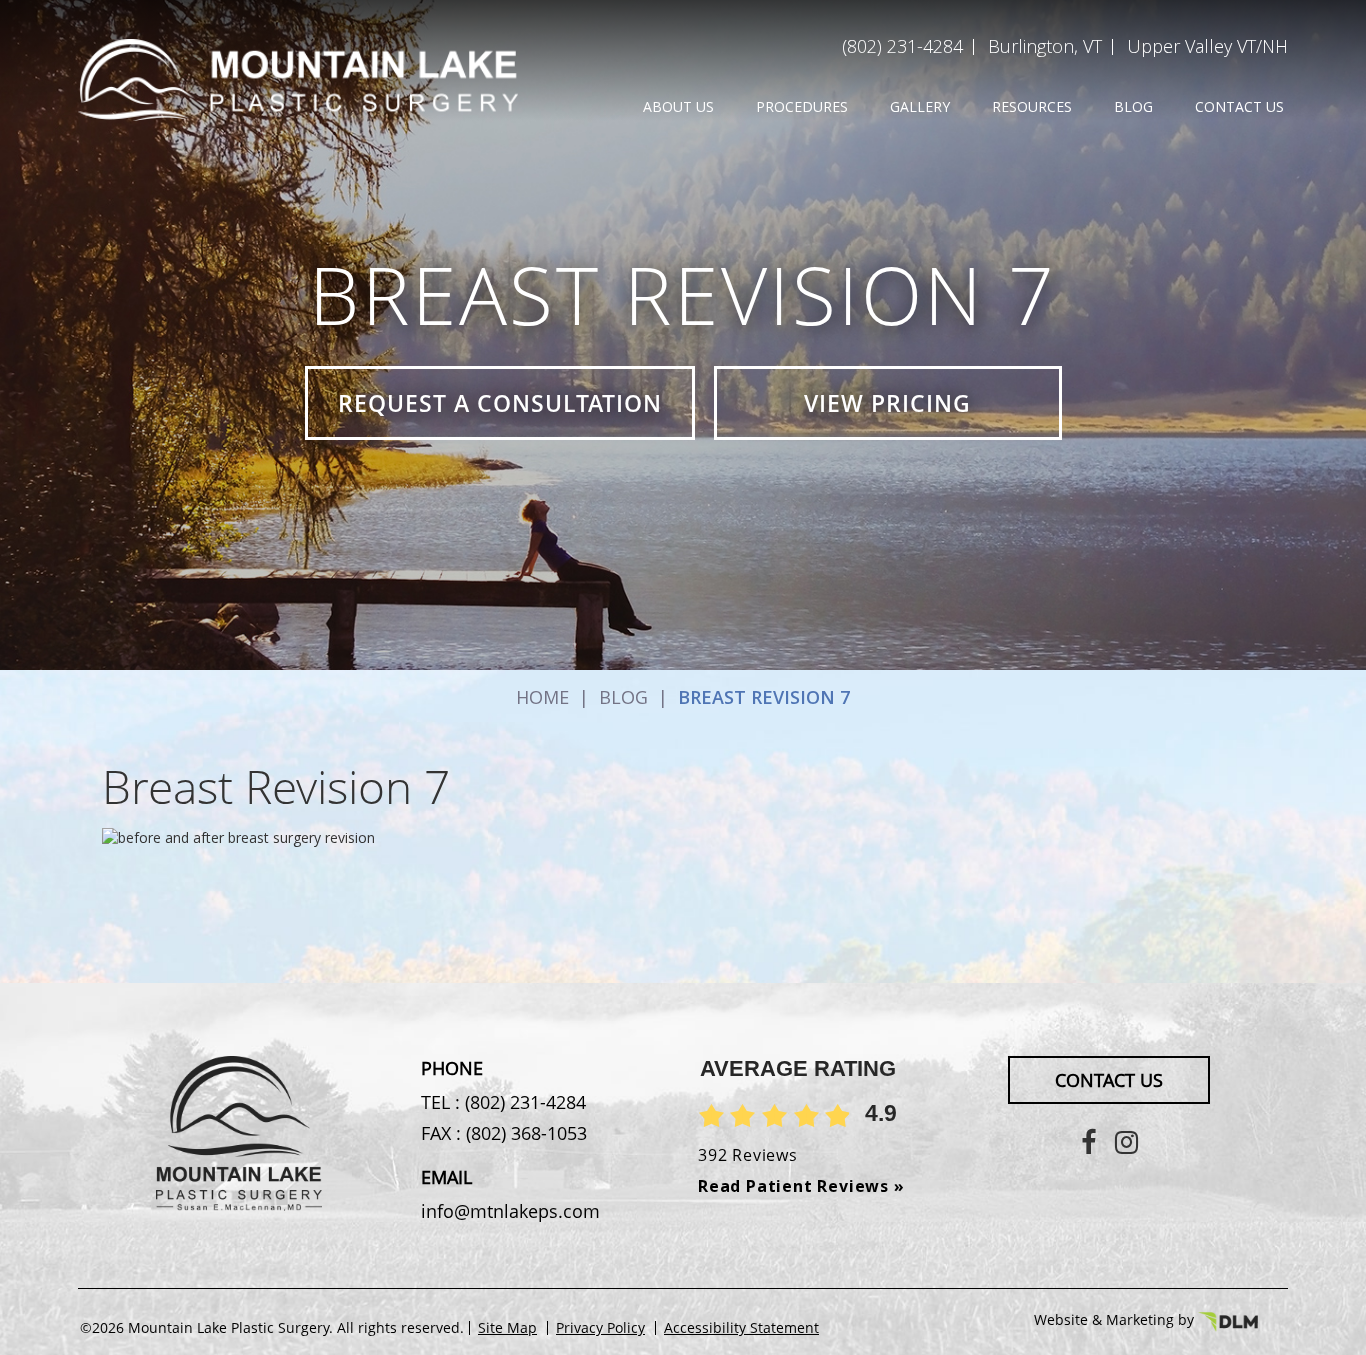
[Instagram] (1126, 1141)
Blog (1133, 106)
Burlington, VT (1045, 46)
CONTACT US (1109, 1080)
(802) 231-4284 (902, 46)
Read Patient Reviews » (801, 1186)
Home (542, 697)
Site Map (507, 1328)
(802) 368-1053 (524, 1133)
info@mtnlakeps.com (510, 1211)
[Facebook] (1088, 1141)
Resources (1032, 106)
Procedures (802, 106)
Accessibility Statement (741, 1328)
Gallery (920, 106)
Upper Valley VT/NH (1207, 46)
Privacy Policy (600, 1328)
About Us (678, 106)
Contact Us (1239, 106)
